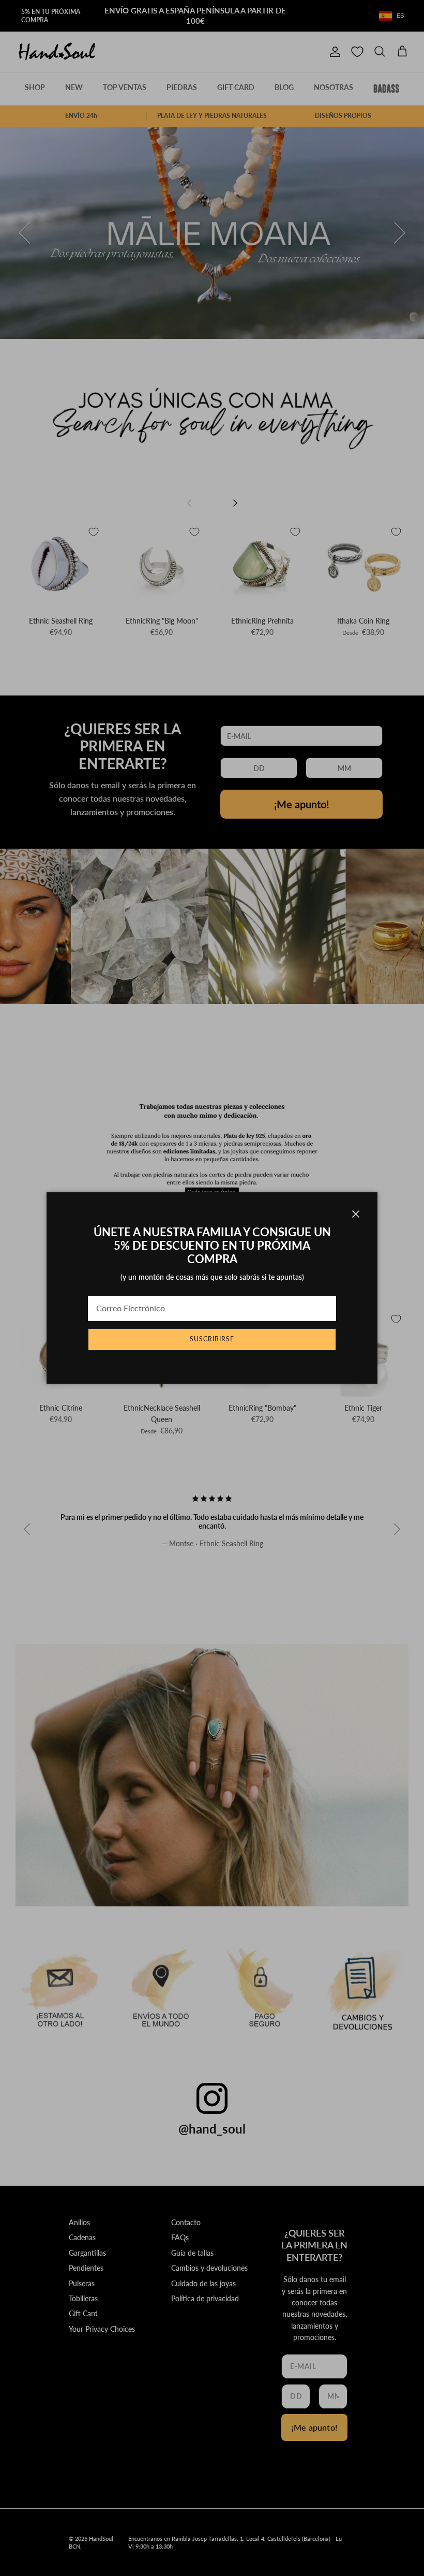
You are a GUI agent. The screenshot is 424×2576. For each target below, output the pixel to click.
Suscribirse (212, 1339)
